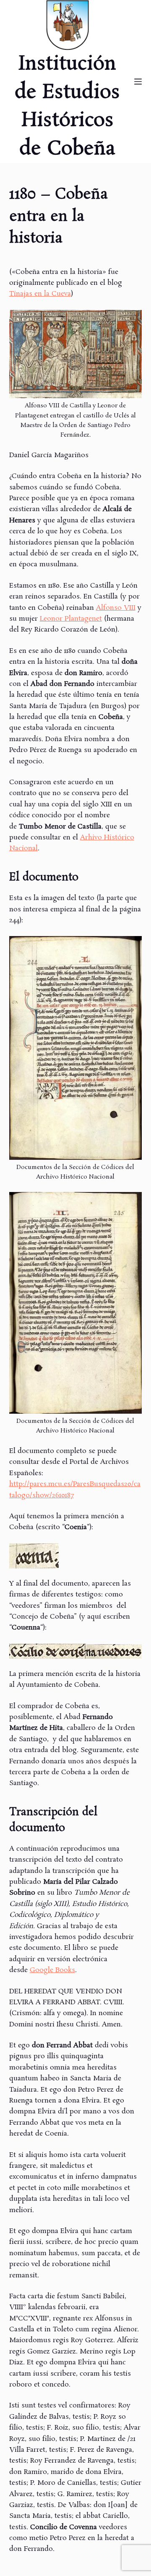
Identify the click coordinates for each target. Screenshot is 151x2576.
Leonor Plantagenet (71, 619)
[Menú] (138, 82)
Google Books (52, 1970)
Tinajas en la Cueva (40, 294)
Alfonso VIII (116, 608)
